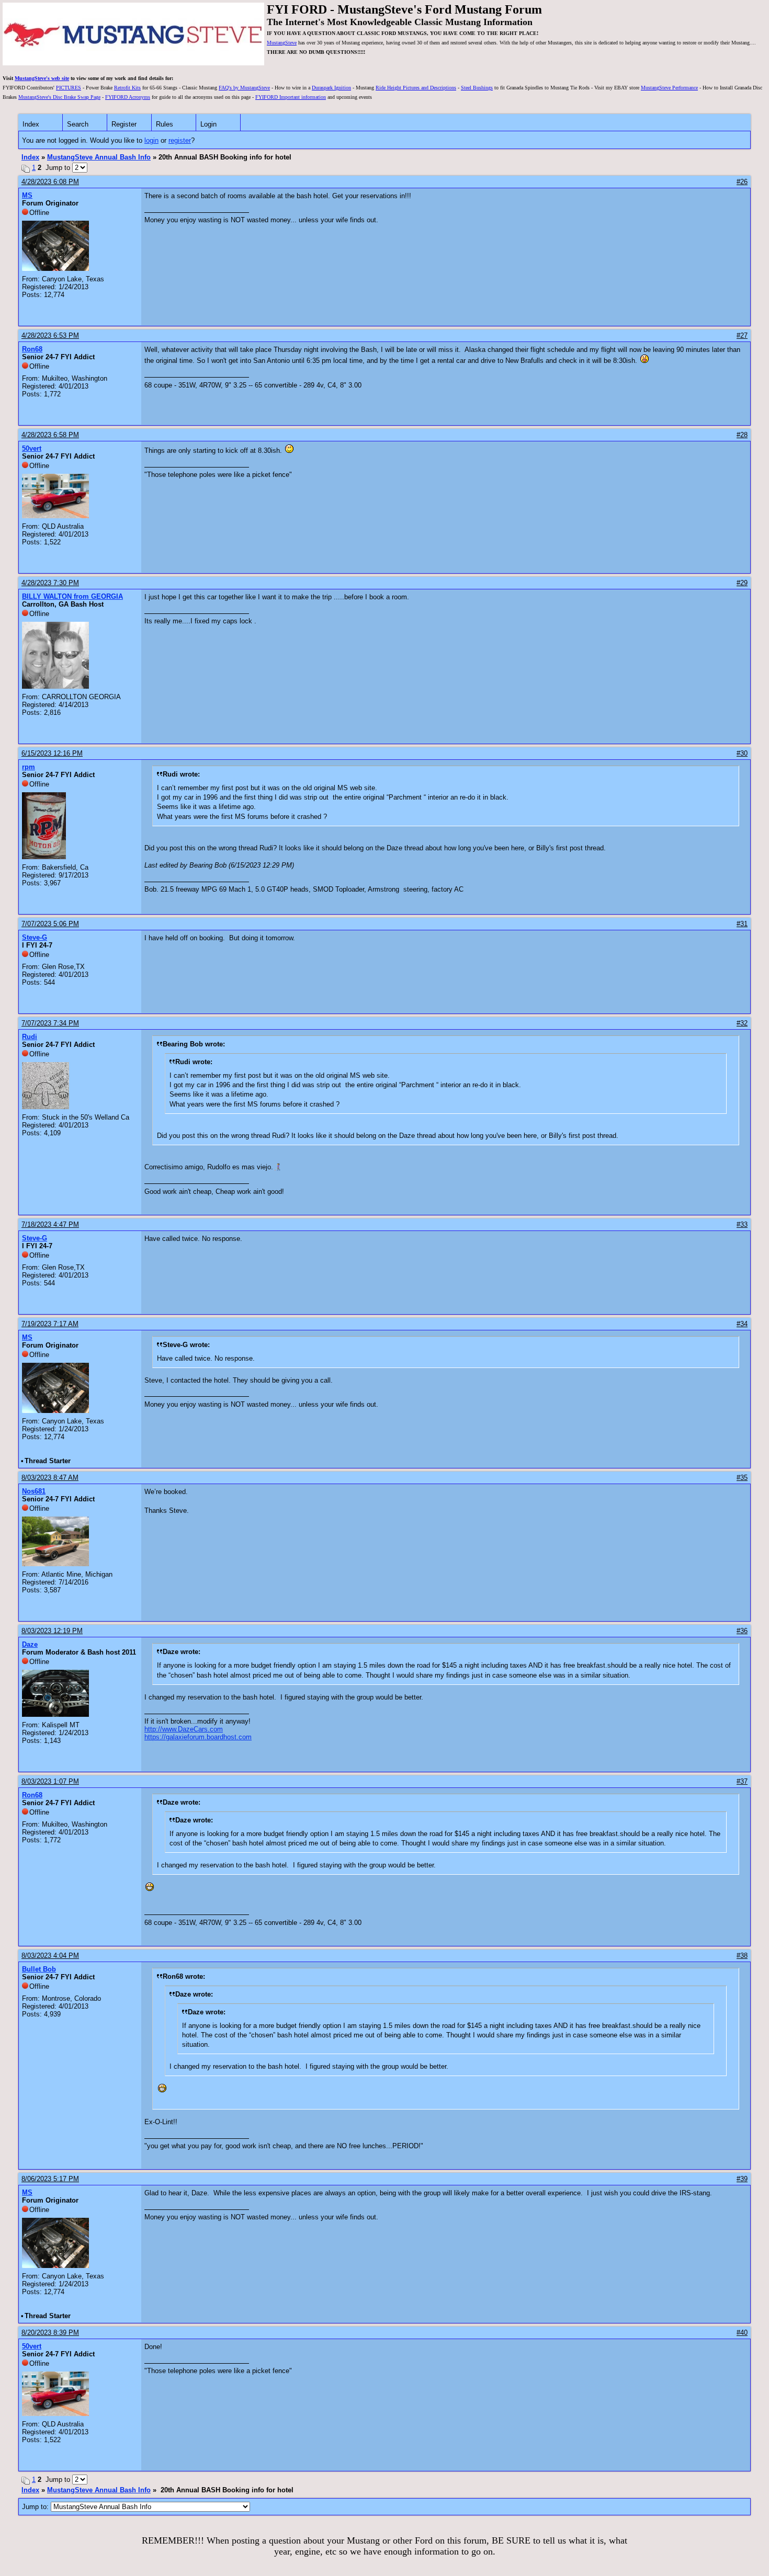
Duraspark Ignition (331, 88)
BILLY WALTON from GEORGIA (72, 596)
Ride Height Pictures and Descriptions (416, 88)
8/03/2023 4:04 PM (50, 1956)
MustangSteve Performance (669, 88)
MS (27, 195)
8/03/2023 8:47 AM (50, 1478)
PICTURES (69, 88)
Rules (165, 124)
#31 (742, 924)
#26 (742, 182)
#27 (742, 335)
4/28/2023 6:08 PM (50, 182)
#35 (742, 1478)
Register (124, 124)
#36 (742, 1631)
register (180, 140)
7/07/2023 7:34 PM (50, 1023)
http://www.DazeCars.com (184, 1729)
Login (208, 124)
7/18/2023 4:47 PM (50, 1224)
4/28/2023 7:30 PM (50, 583)
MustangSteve (282, 43)
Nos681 (34, 1491)
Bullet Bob (39, 1969)
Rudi (30, 1037)
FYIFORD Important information (291, 97)
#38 (742, 1956)
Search (78, 124)
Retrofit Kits (127, 88)
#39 (742, 2179)
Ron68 (32, 349)
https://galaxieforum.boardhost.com (198, 1737)
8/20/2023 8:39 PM (50, 2333)
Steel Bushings (477, 88)
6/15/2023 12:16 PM (52, 753)
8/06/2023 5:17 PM (50, 2179)
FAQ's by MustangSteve (244, 88)
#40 (742, 2333)
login (151, 140)
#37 (742, 1781)
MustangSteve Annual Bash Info (99, 157)
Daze (30, 1644)
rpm (29, 767)
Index (31, 124)
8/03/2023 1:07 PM (50, 1781)
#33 (742, 1224)
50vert (32, 448)
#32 (742, 1023)
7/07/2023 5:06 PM (50, 924)
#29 (742, 583)
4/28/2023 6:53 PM (50, 335)
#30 (742, 753)
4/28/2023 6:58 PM (50, 435)
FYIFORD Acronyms (128, 97)
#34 (742, 1324)
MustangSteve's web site (42, 78)
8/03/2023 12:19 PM (52, 1631)
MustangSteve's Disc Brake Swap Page (59, 97)
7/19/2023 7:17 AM (50, 1324)
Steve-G (35, 937)
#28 (742, 435)
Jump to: (36, 2507)
